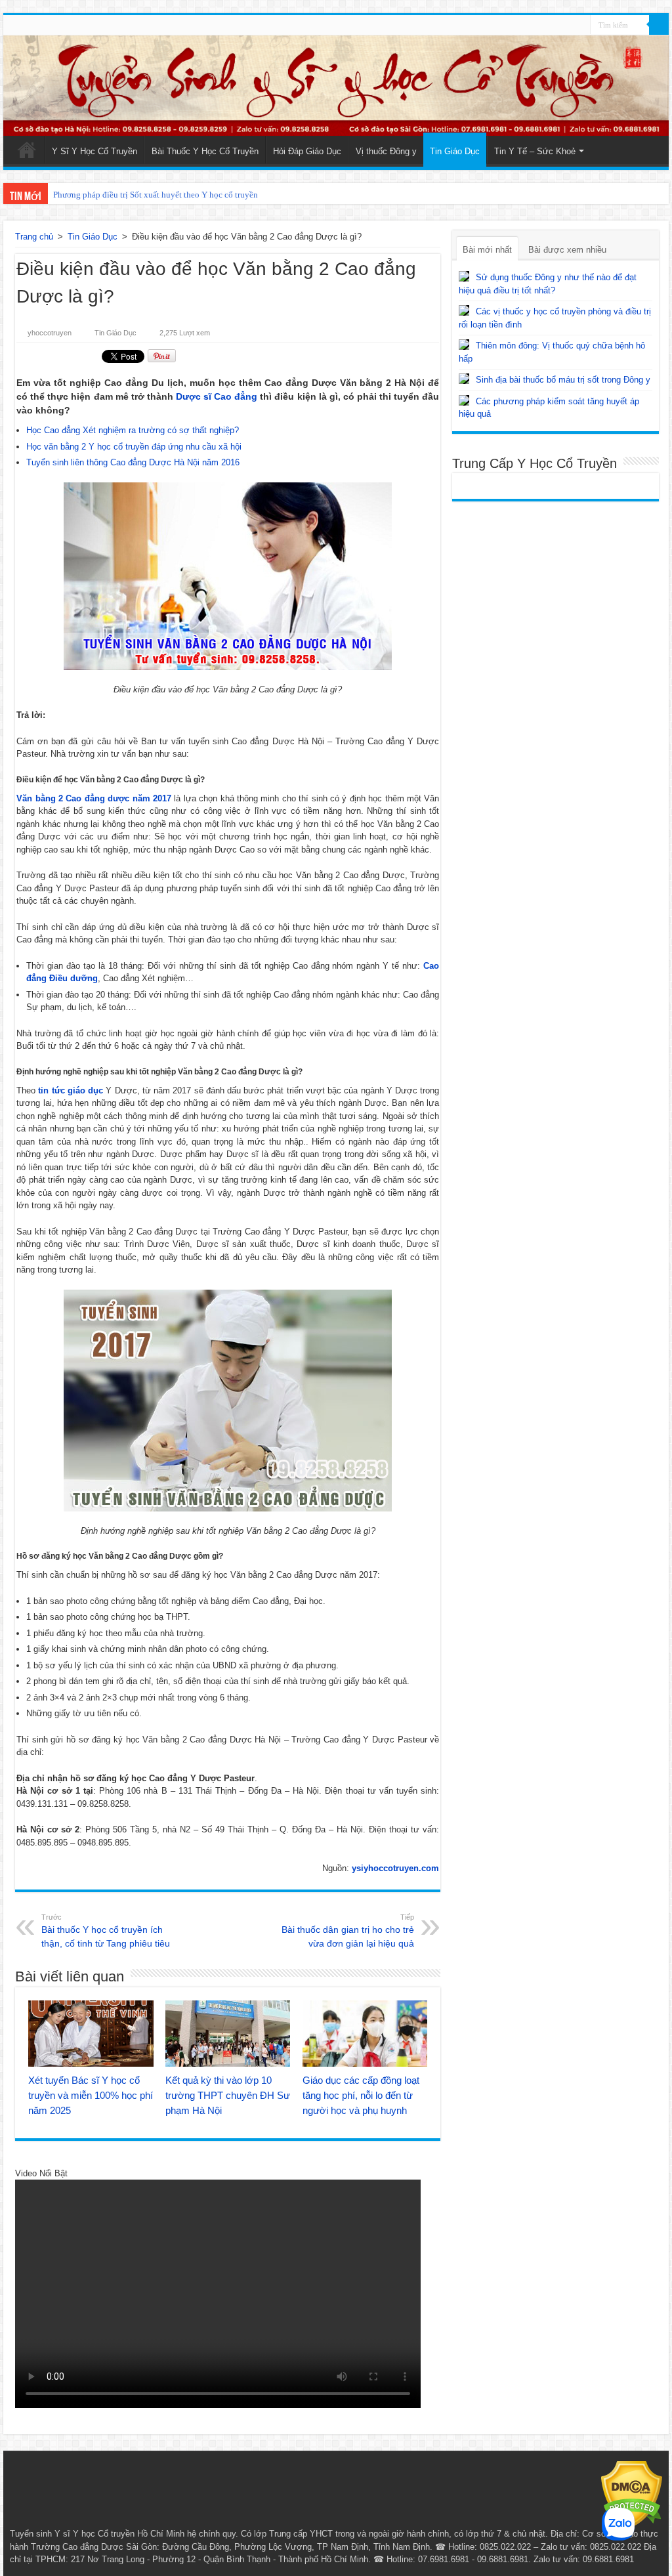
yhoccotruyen (50, 333)
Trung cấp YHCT (301, 2534)
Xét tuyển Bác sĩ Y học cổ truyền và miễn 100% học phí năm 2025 (91, 2095)
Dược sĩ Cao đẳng (217, 396)
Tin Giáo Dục (455, 151)
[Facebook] (568, 26)
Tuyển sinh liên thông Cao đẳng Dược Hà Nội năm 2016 (133, 462)
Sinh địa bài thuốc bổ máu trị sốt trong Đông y (563, 380)
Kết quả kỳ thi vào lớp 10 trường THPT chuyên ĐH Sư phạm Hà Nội (228, 2095)
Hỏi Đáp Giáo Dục (307, 151)
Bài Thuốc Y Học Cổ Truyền (205, 151)
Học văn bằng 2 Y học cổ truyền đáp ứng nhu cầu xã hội (134, 447)
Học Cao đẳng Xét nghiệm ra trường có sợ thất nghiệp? (133, 430)
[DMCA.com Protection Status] (632, 2494)
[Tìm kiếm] (659, 25)
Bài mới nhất (487, 250)
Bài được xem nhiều (567, 250)
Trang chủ (34, 237)
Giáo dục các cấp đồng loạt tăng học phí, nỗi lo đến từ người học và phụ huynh (361, 2095)
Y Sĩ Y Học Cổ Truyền (94, 151)
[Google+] (556, 26)
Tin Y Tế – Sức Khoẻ (535, 151)
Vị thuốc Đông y (386, 151)
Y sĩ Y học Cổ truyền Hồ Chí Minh (119, 2534)
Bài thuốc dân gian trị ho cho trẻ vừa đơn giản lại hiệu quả (348, 1931)
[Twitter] (580, 26)
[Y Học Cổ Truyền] (336, 86)
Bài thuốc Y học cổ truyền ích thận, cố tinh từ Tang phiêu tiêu (106, 1931)
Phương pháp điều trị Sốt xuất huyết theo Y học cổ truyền (156, 195)
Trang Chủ (27, 150)
